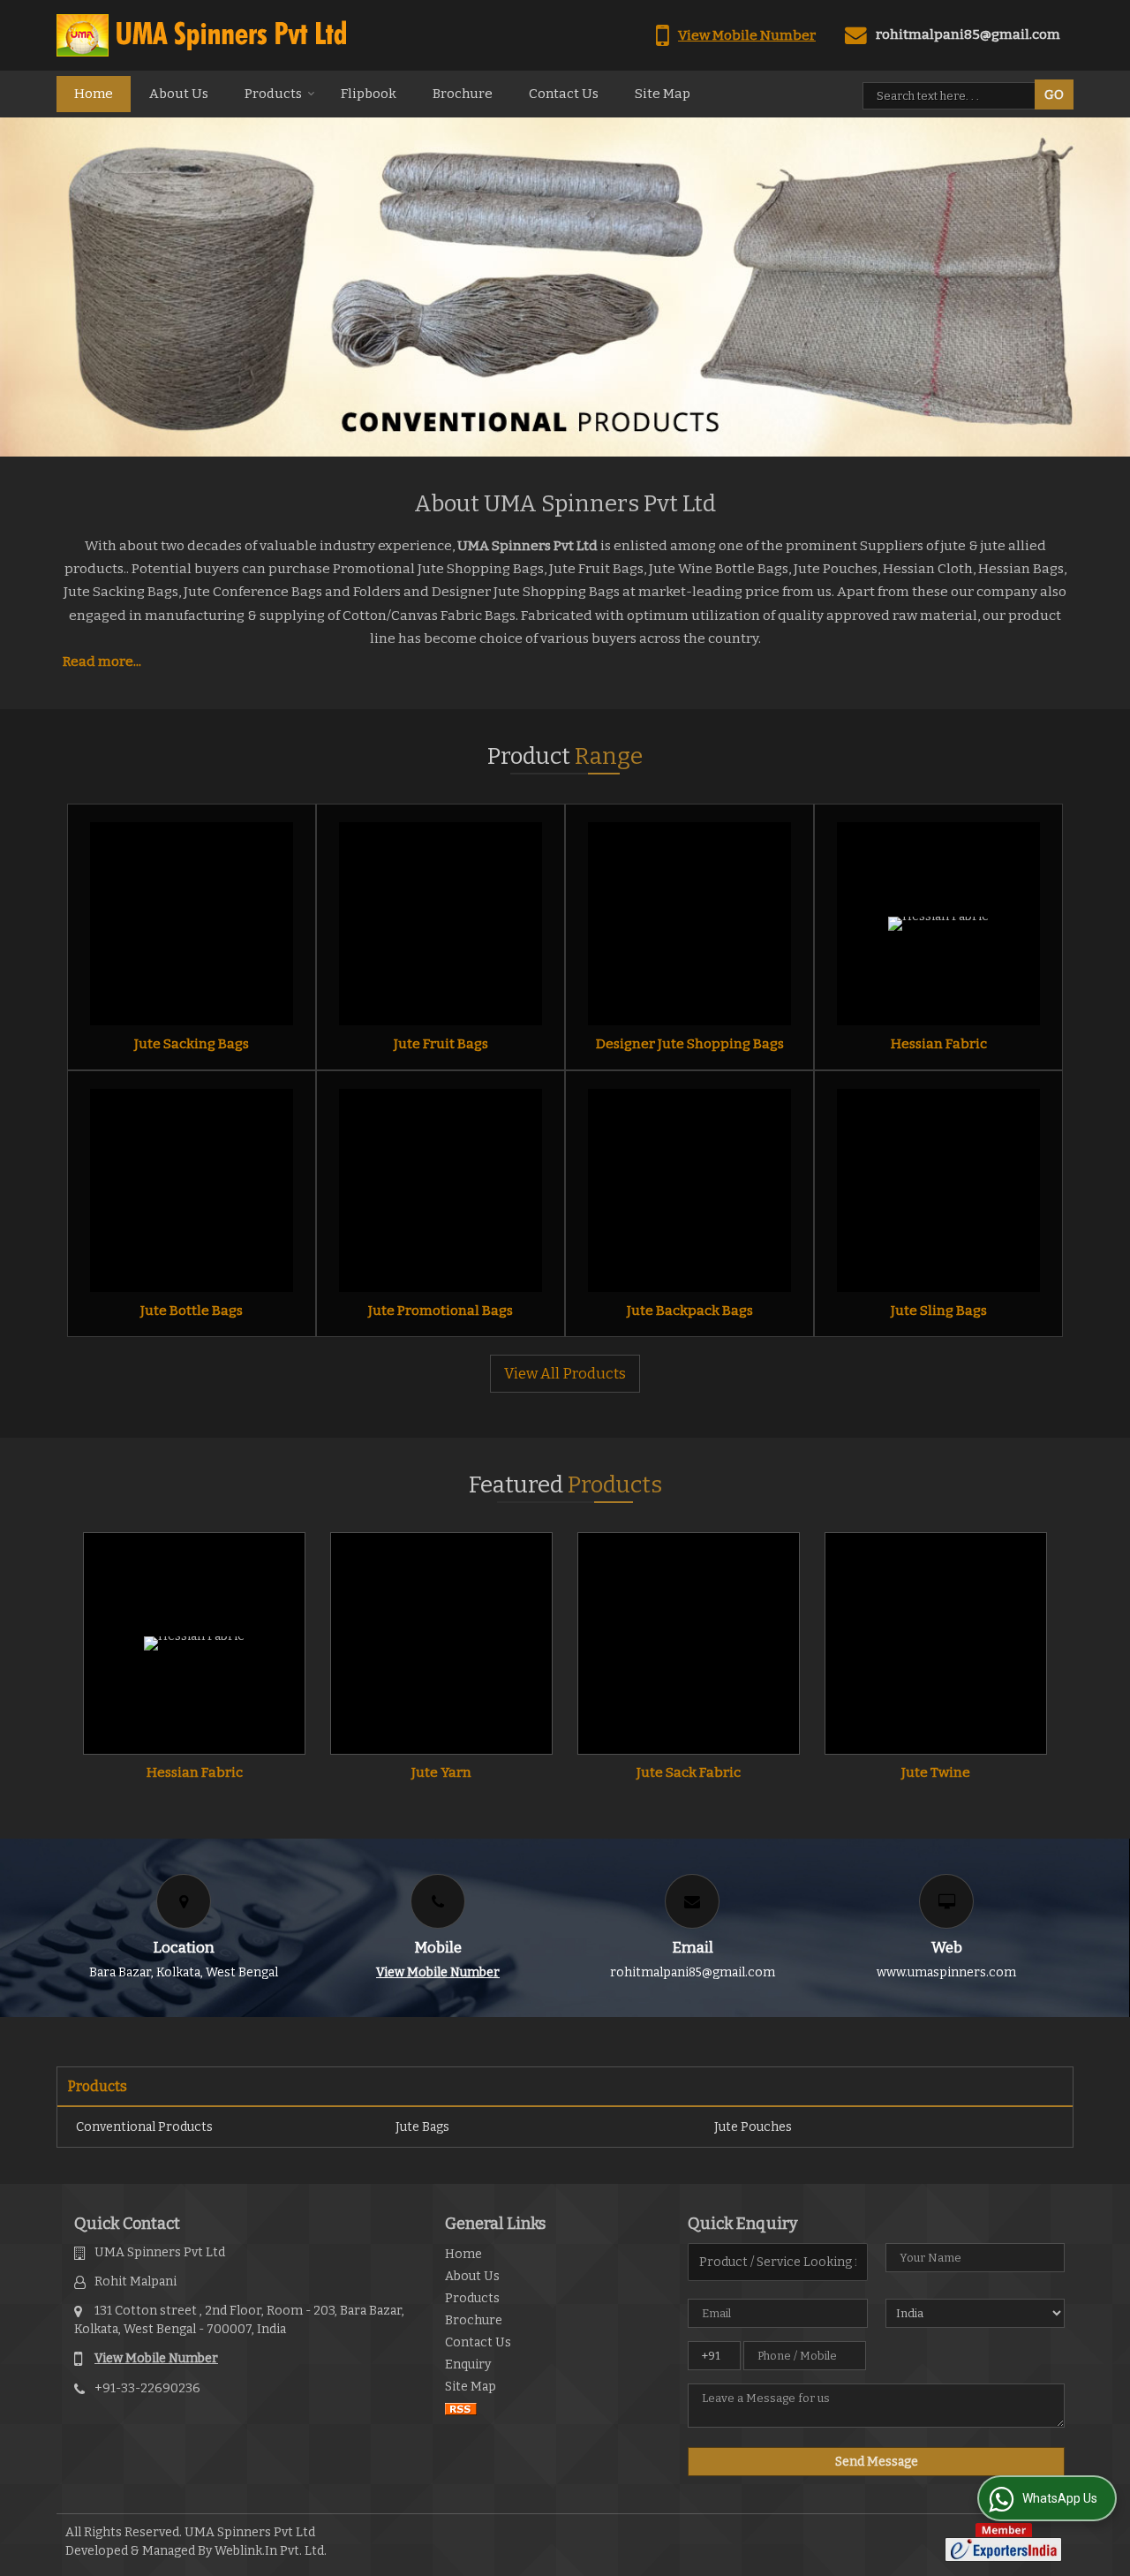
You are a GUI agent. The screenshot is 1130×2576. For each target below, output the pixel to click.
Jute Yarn (441, 1772)
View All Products (565, 1373)
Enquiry (468, 2364)
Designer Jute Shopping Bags (690, 1044)
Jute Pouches (753, 2127)
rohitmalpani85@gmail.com (968, 34)
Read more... (102, 661)
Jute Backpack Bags (690, 1311)
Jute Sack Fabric (689, 1772)
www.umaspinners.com (946, 1972)
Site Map (663, 94)
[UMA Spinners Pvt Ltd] (201, 35)
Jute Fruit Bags (441, 1044)
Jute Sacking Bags (192, 1044)
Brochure (463, 94)
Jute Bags (422, 2127)
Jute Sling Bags (939, 1311)
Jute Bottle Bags (192, 1311)
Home (94, 94)
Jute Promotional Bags (441, 1311)
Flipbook (369, 94)
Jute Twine (936, 1772)
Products (273, 94)
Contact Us (564, 94)
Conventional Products (144, 2127)
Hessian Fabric (939, 1044)
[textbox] (952, 96)
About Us (179, 94)
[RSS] (461, 2409)
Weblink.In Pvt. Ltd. (271, 2551)
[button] (747, 35)
